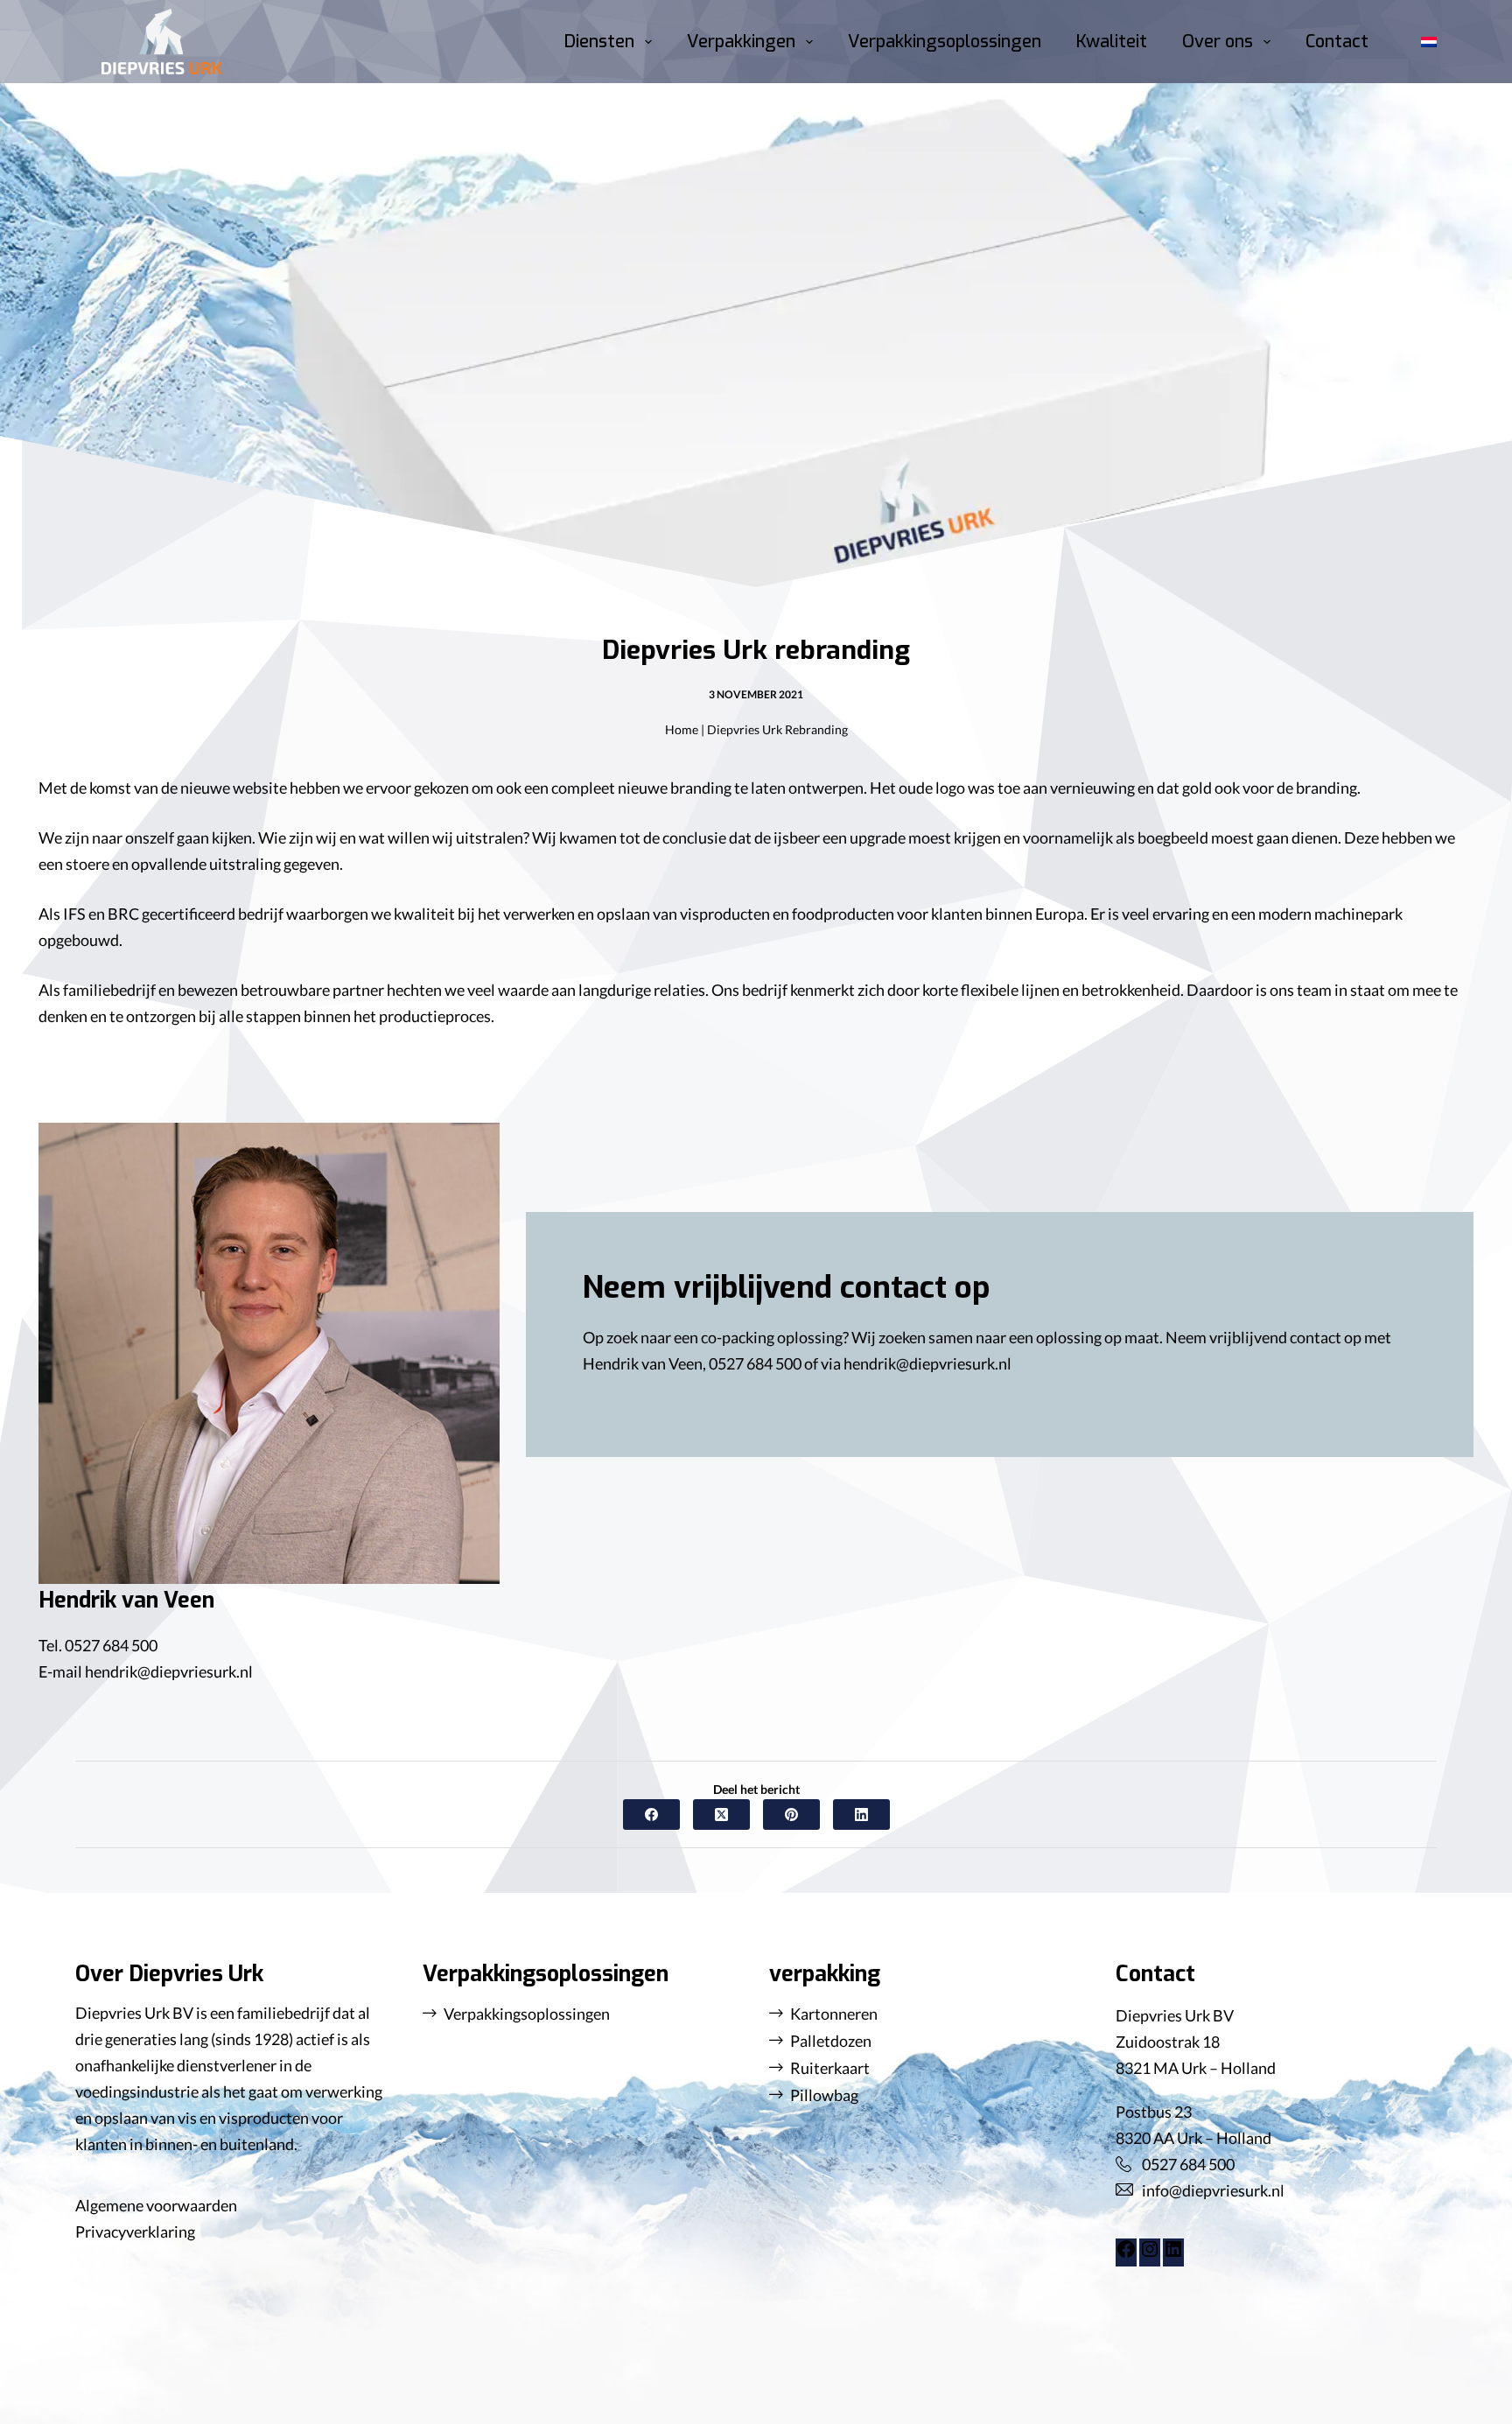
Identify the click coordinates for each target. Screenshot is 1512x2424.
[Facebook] (651, 1814)
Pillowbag (824, 2095)
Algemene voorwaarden (156, 2205)
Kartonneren (834, 2014)
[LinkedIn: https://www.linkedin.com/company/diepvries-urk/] (1173, 2253)
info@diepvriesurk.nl (1213, 2190)
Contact (1337, 42)
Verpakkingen (741, 42)
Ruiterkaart (830, 2068)
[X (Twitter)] (721, 1814)
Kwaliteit (1112, 42)
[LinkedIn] (861, 1814)
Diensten (599, 42)
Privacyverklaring (135, 2231)
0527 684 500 (111, 1645)
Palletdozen (831, 2041)
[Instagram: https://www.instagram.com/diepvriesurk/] (1150, 2253)
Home (682, 729)
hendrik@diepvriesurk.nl (169, 1671)
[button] (1429, 42)
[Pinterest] (791, 1814)
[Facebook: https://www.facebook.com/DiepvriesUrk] (1126, 2253)
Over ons (1218, 42)
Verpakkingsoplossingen (945, 42)
